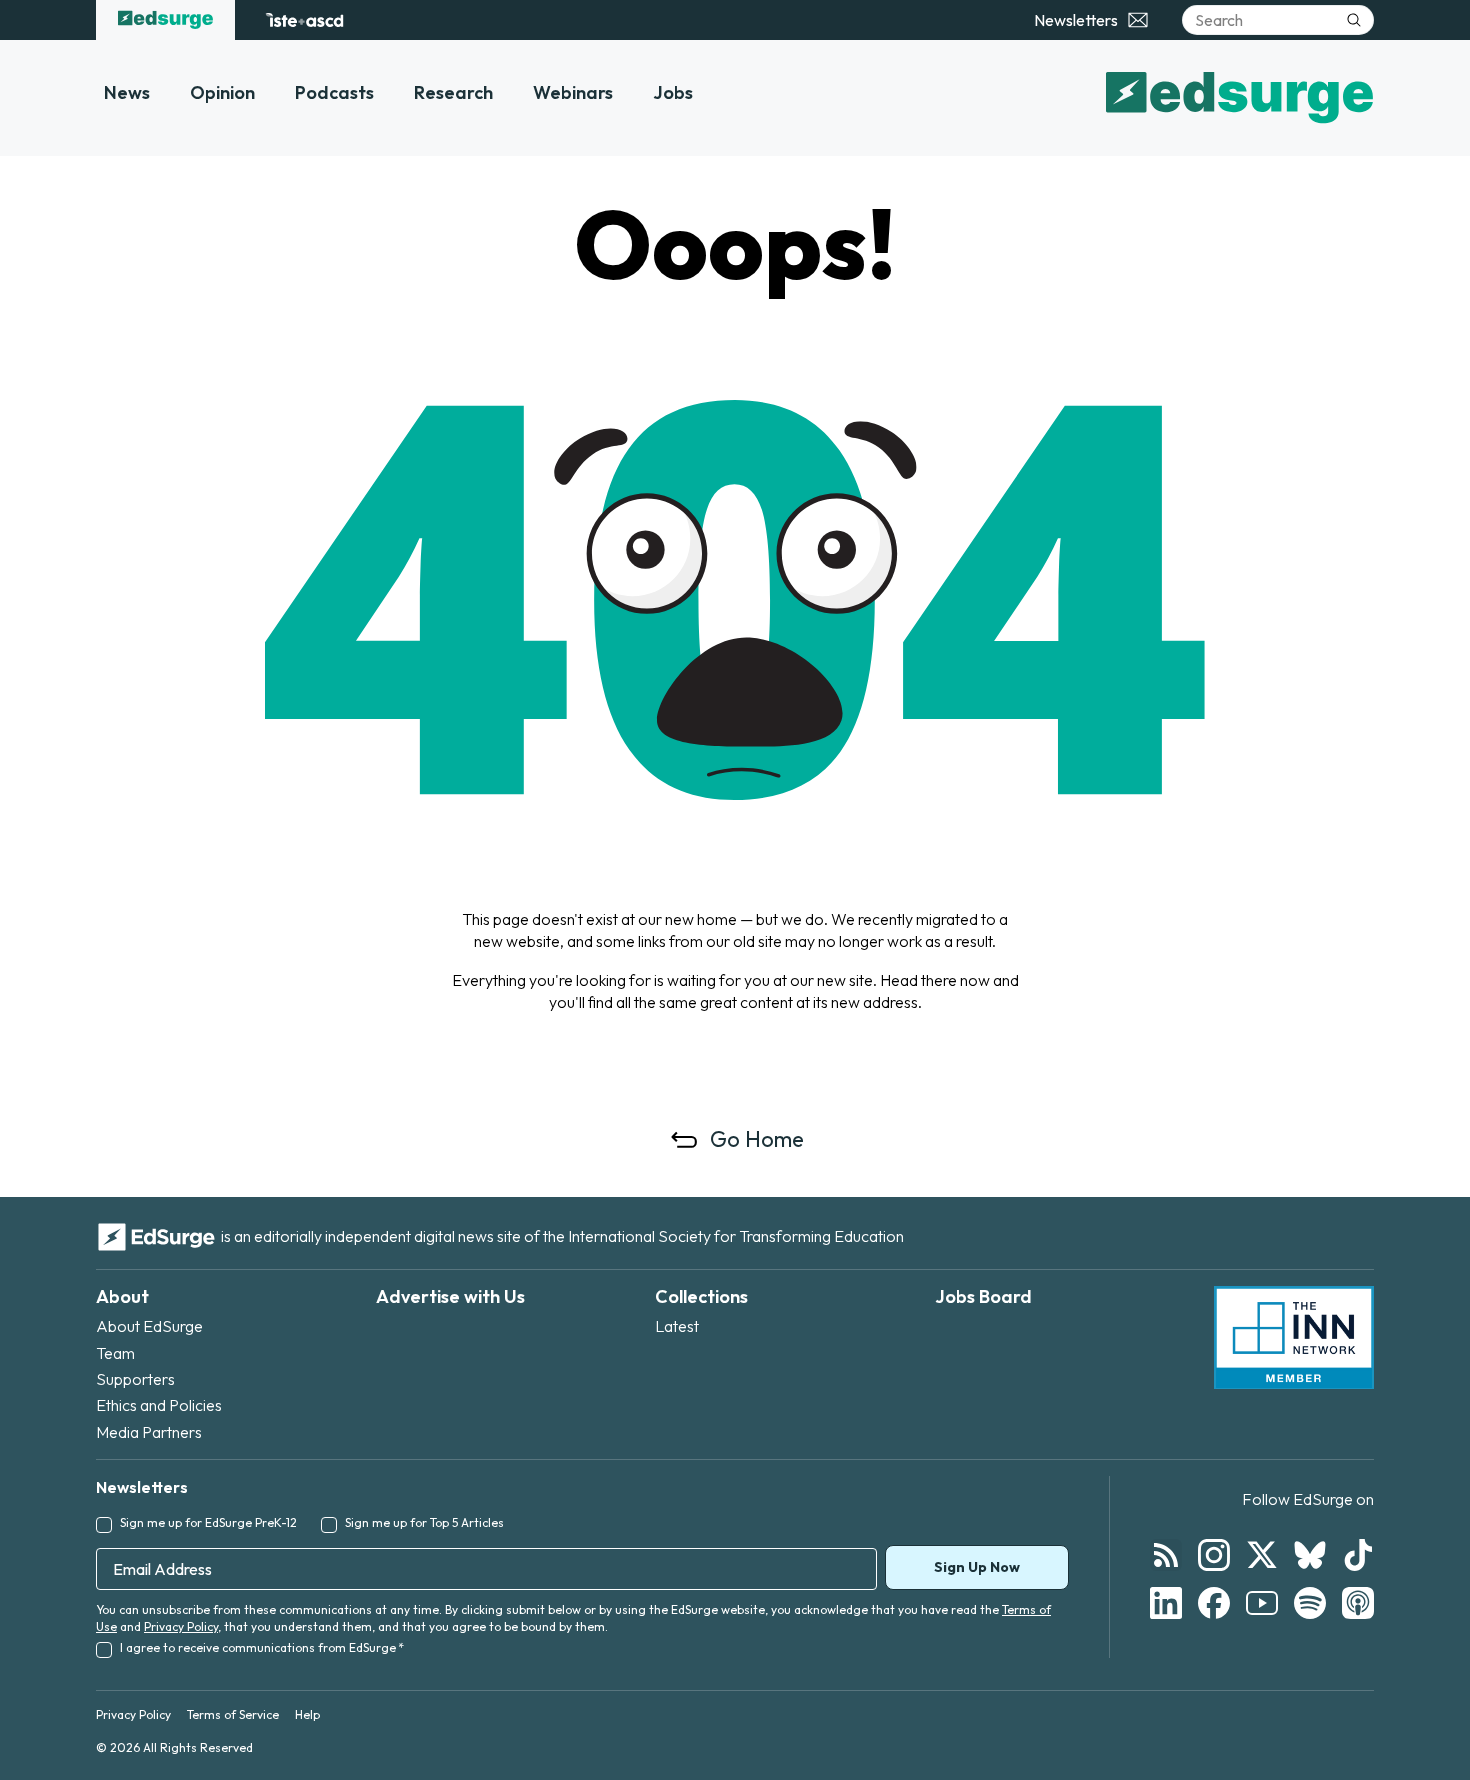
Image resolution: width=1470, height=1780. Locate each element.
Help (307, 1714)
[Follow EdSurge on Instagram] (1214, 1555)
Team (115, 1353)
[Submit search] (1354, 20)
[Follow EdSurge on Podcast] (1358, 1603)
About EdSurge (149, 1326)
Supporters (135, 1379)
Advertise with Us (450, 1296)
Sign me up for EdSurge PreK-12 (208, 1522)
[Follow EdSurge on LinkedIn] (1166, 1603)
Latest (677, 1326)
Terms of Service (233, 1714)
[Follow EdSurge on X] (1262, 1555)
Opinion (222, 92)
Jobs (673, 92)
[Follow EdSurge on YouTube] (1262, 1603)
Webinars (573, 92)
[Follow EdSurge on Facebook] (1214, 1603)
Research (453, 92)
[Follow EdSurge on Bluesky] (1310, 1555)
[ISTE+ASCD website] (304, 20)
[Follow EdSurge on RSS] (1166, 1555)
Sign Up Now (977, 1567)
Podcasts (334, 92)
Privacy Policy (181, 1626)
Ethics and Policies (159, 1405)
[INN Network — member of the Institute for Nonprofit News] (1294, 1338)
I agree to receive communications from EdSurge (262, 1647)
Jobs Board (983, 1296)
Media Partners (149, 1432)
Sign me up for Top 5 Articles (424, 1522)
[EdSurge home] (165, 20)
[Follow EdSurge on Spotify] (1310, 1603)
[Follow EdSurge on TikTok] (1358, 1555)
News (127, 92)
